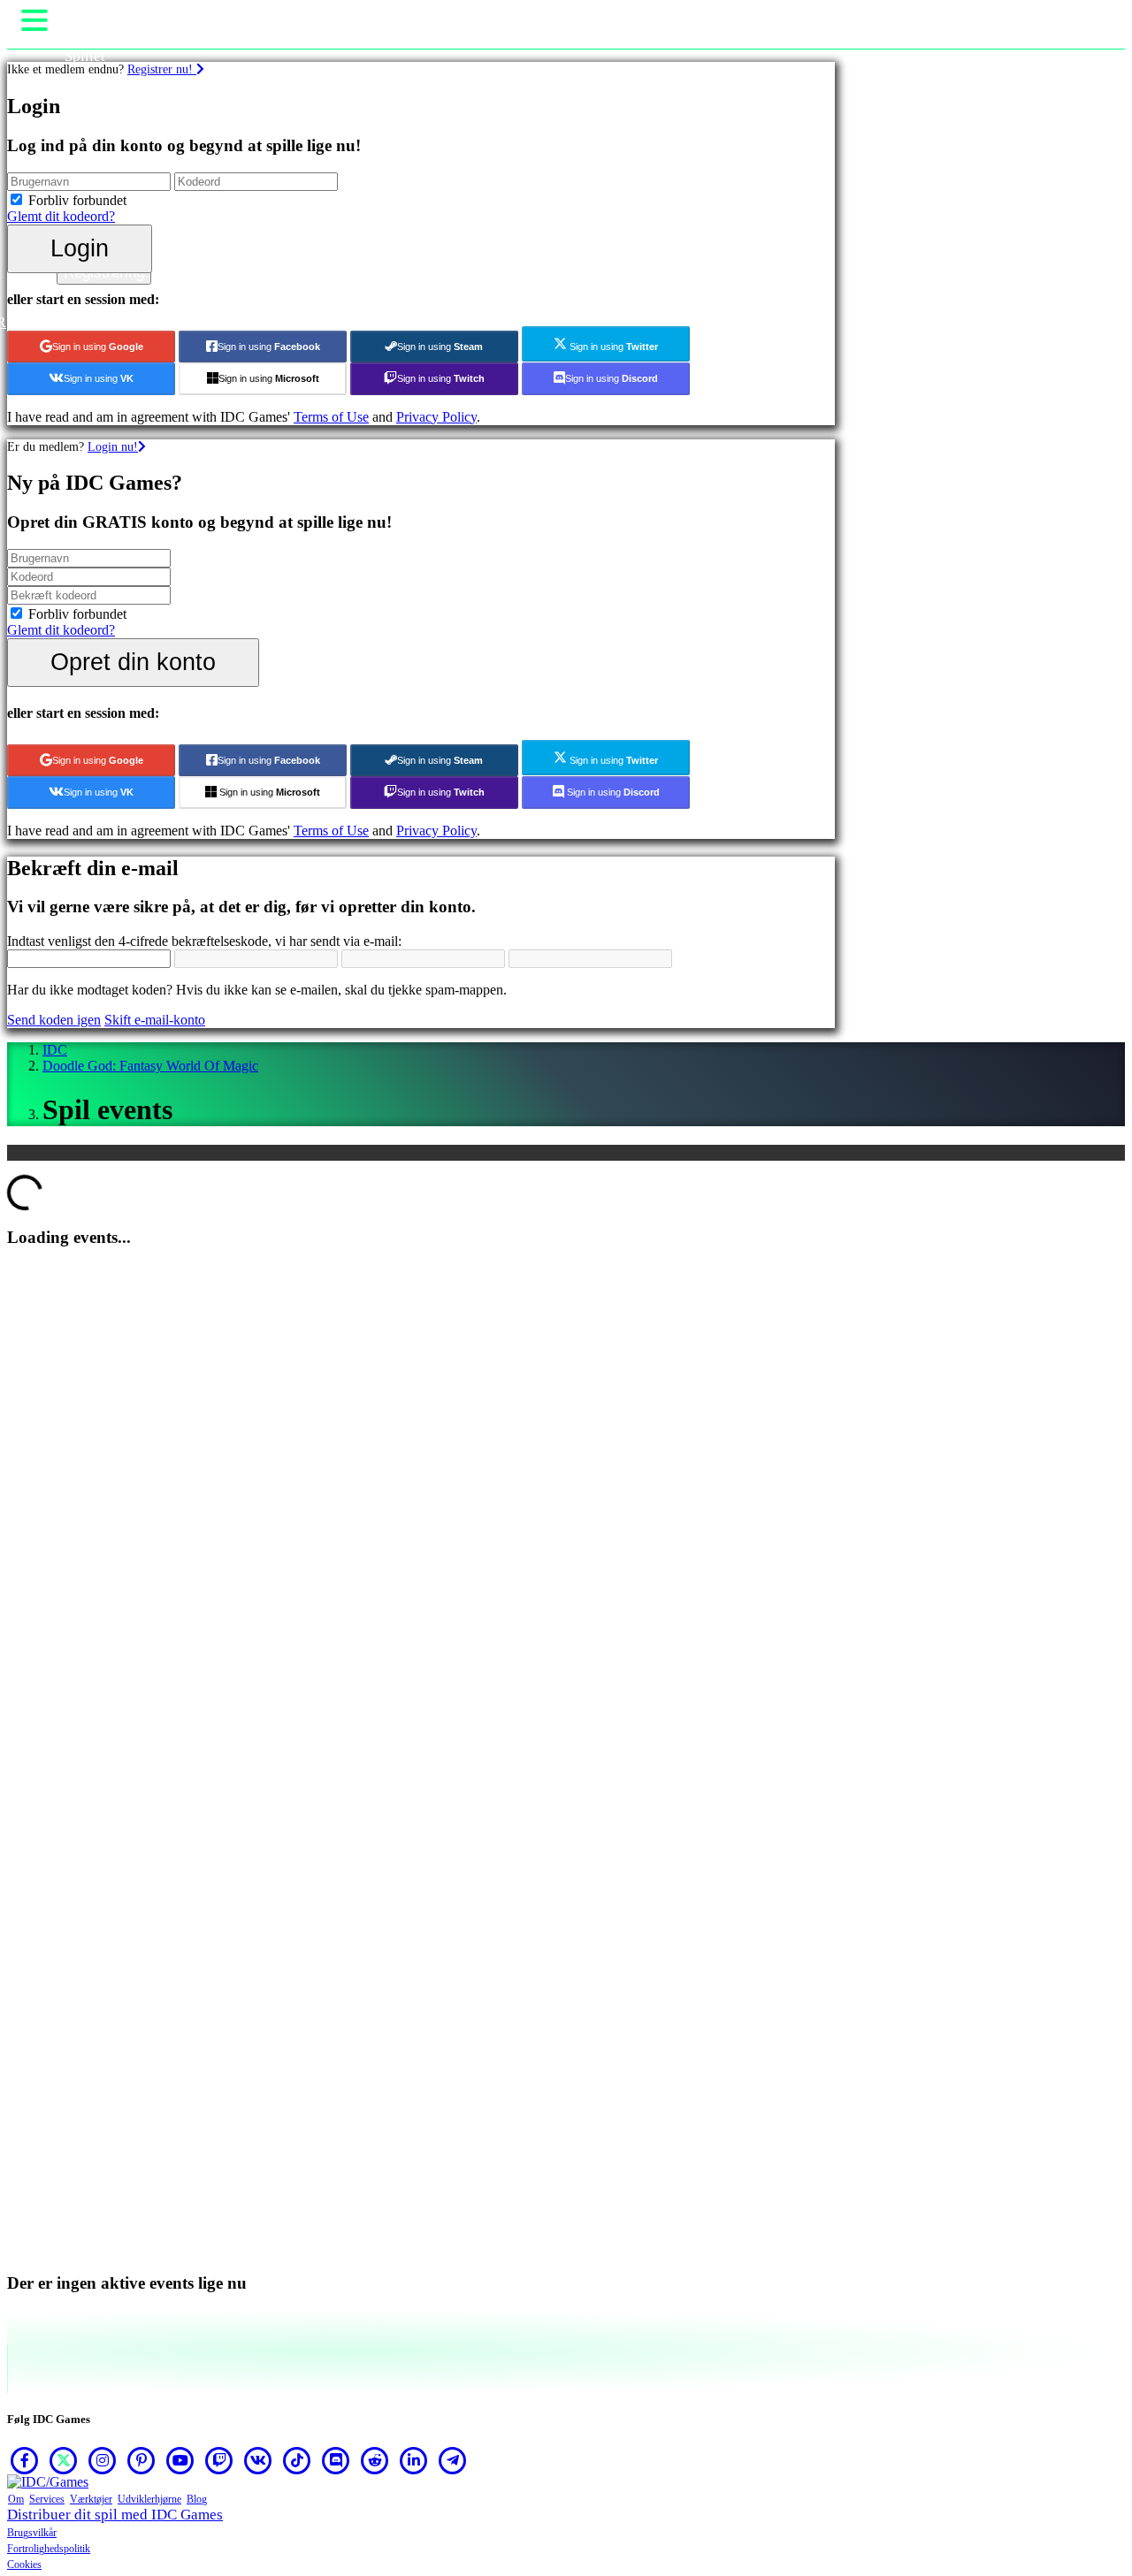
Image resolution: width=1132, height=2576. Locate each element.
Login (80, 248)
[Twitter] (64, 2460)
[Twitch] (219, 2460)
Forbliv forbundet (77, 200)
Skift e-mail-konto (155, 1020)
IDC (55, 1050)
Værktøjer (91, 2499)
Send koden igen (54, 1020)
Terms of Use (331, 417)
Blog (197, 2499)
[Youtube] (180, 2460)
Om (16, 2499)
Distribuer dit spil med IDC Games (115, 2515)
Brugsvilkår (32, 2533)
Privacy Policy (436, 417)
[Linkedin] (414, 2460)
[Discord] (336, 2460)
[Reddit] (375, 2460)
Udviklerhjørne (149, 2499)
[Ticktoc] (297, 2460)
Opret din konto (133, 662)
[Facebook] (25, 2460)
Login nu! (113, 446)
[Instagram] (103, 2460)
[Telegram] (453, 2460)
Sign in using (98, 347)
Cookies (24, 2565)
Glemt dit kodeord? (61, 216)
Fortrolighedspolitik (49, 2549)
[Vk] (258, 2460)
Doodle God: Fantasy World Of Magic (150, 1066)
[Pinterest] (141, 2460)
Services (47, 2499)
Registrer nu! (162, 69)
